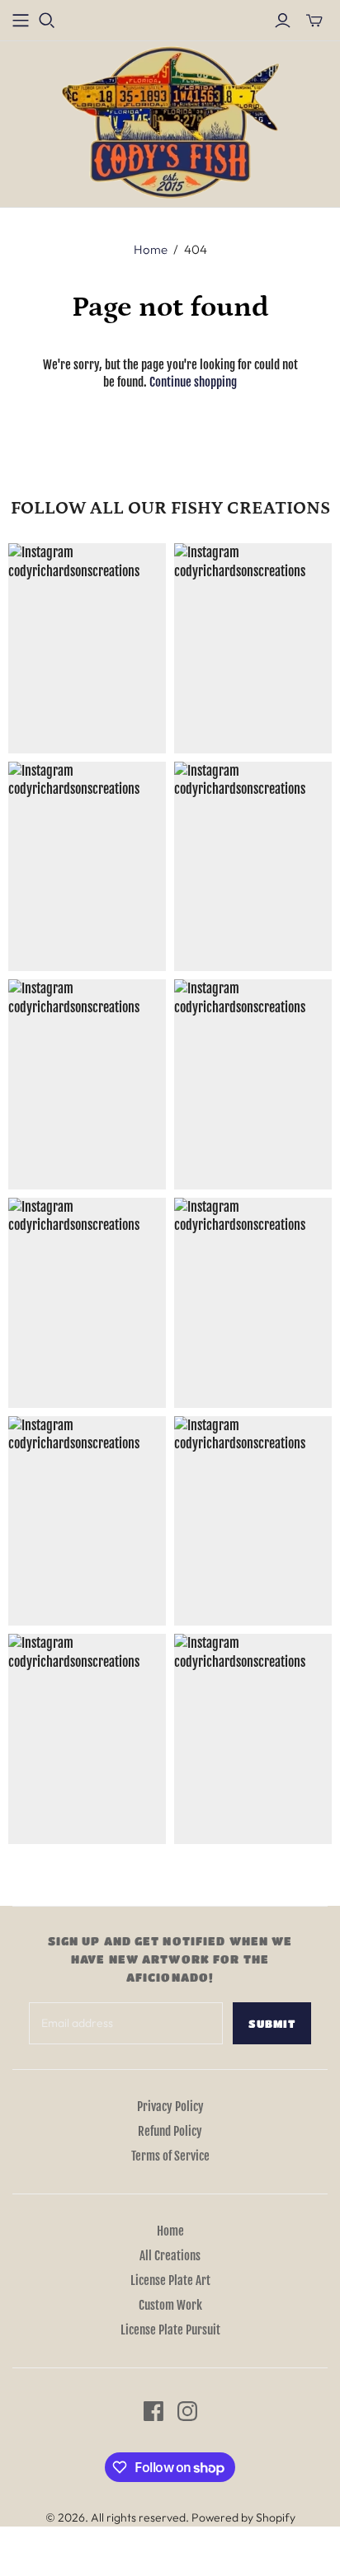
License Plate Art (170, 2280)
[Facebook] (153, 2411)
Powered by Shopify (243, 2517)
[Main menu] (21, 21)
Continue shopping (193, 382)
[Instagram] (187, 2411)
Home (151, 249)
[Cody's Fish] (170, 123)
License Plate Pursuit (170, 2330)
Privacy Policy (170, 2107)
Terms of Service (170, 2156)
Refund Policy (170, 2131)
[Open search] (47, 21)
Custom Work (170, 2305)
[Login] (283, 21)
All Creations (170, 2256)
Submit (272, 2023)
